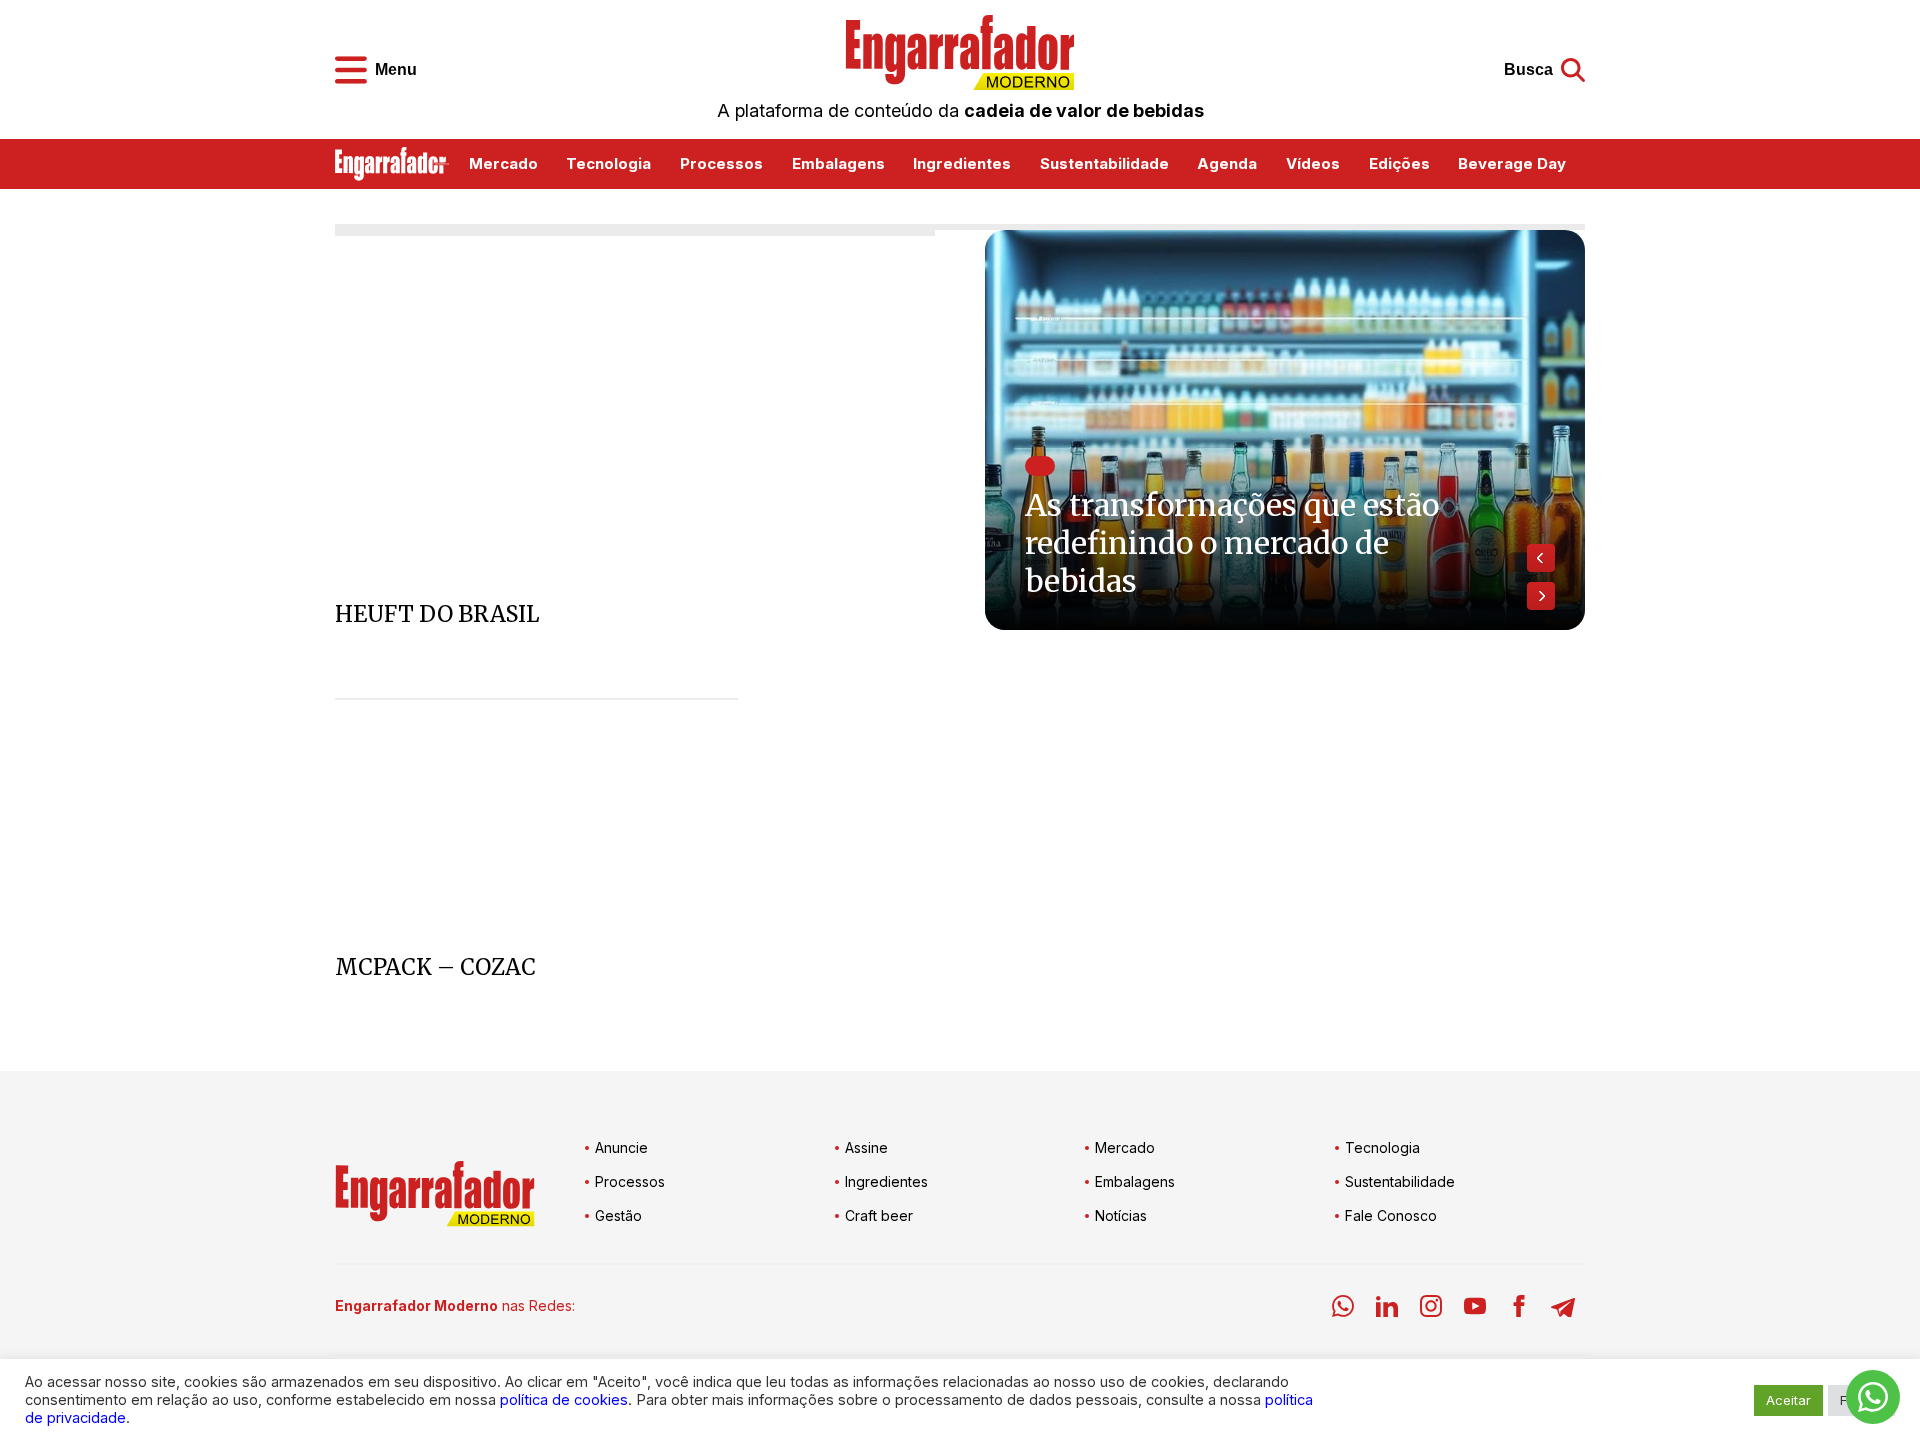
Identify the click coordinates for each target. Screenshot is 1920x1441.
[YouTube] (1475, 1309)
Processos (721, 163)
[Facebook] (1519, 1309)
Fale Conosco (1391, 1215)
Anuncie (621, 1147)
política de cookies (564, 1400)
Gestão (618, 1215)
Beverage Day (1512, 163)
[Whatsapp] (1343, 1309)
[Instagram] (1431, 1309)
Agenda (1227, 163)
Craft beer (879, 1215)
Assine (866, 1147)
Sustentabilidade (1104, 163)
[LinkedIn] (1387, 1309)
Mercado (503, 163)
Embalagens (838, 163)
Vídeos (1313, 163)
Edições (1399, 163)
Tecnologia (608, 163)
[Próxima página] (1541, 596)
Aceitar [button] (1788, 1400)
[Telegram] (1563, 1309)
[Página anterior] (1541, 558)
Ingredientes (962, 163)
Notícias (1121, 1215)
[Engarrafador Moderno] (960, 52)
